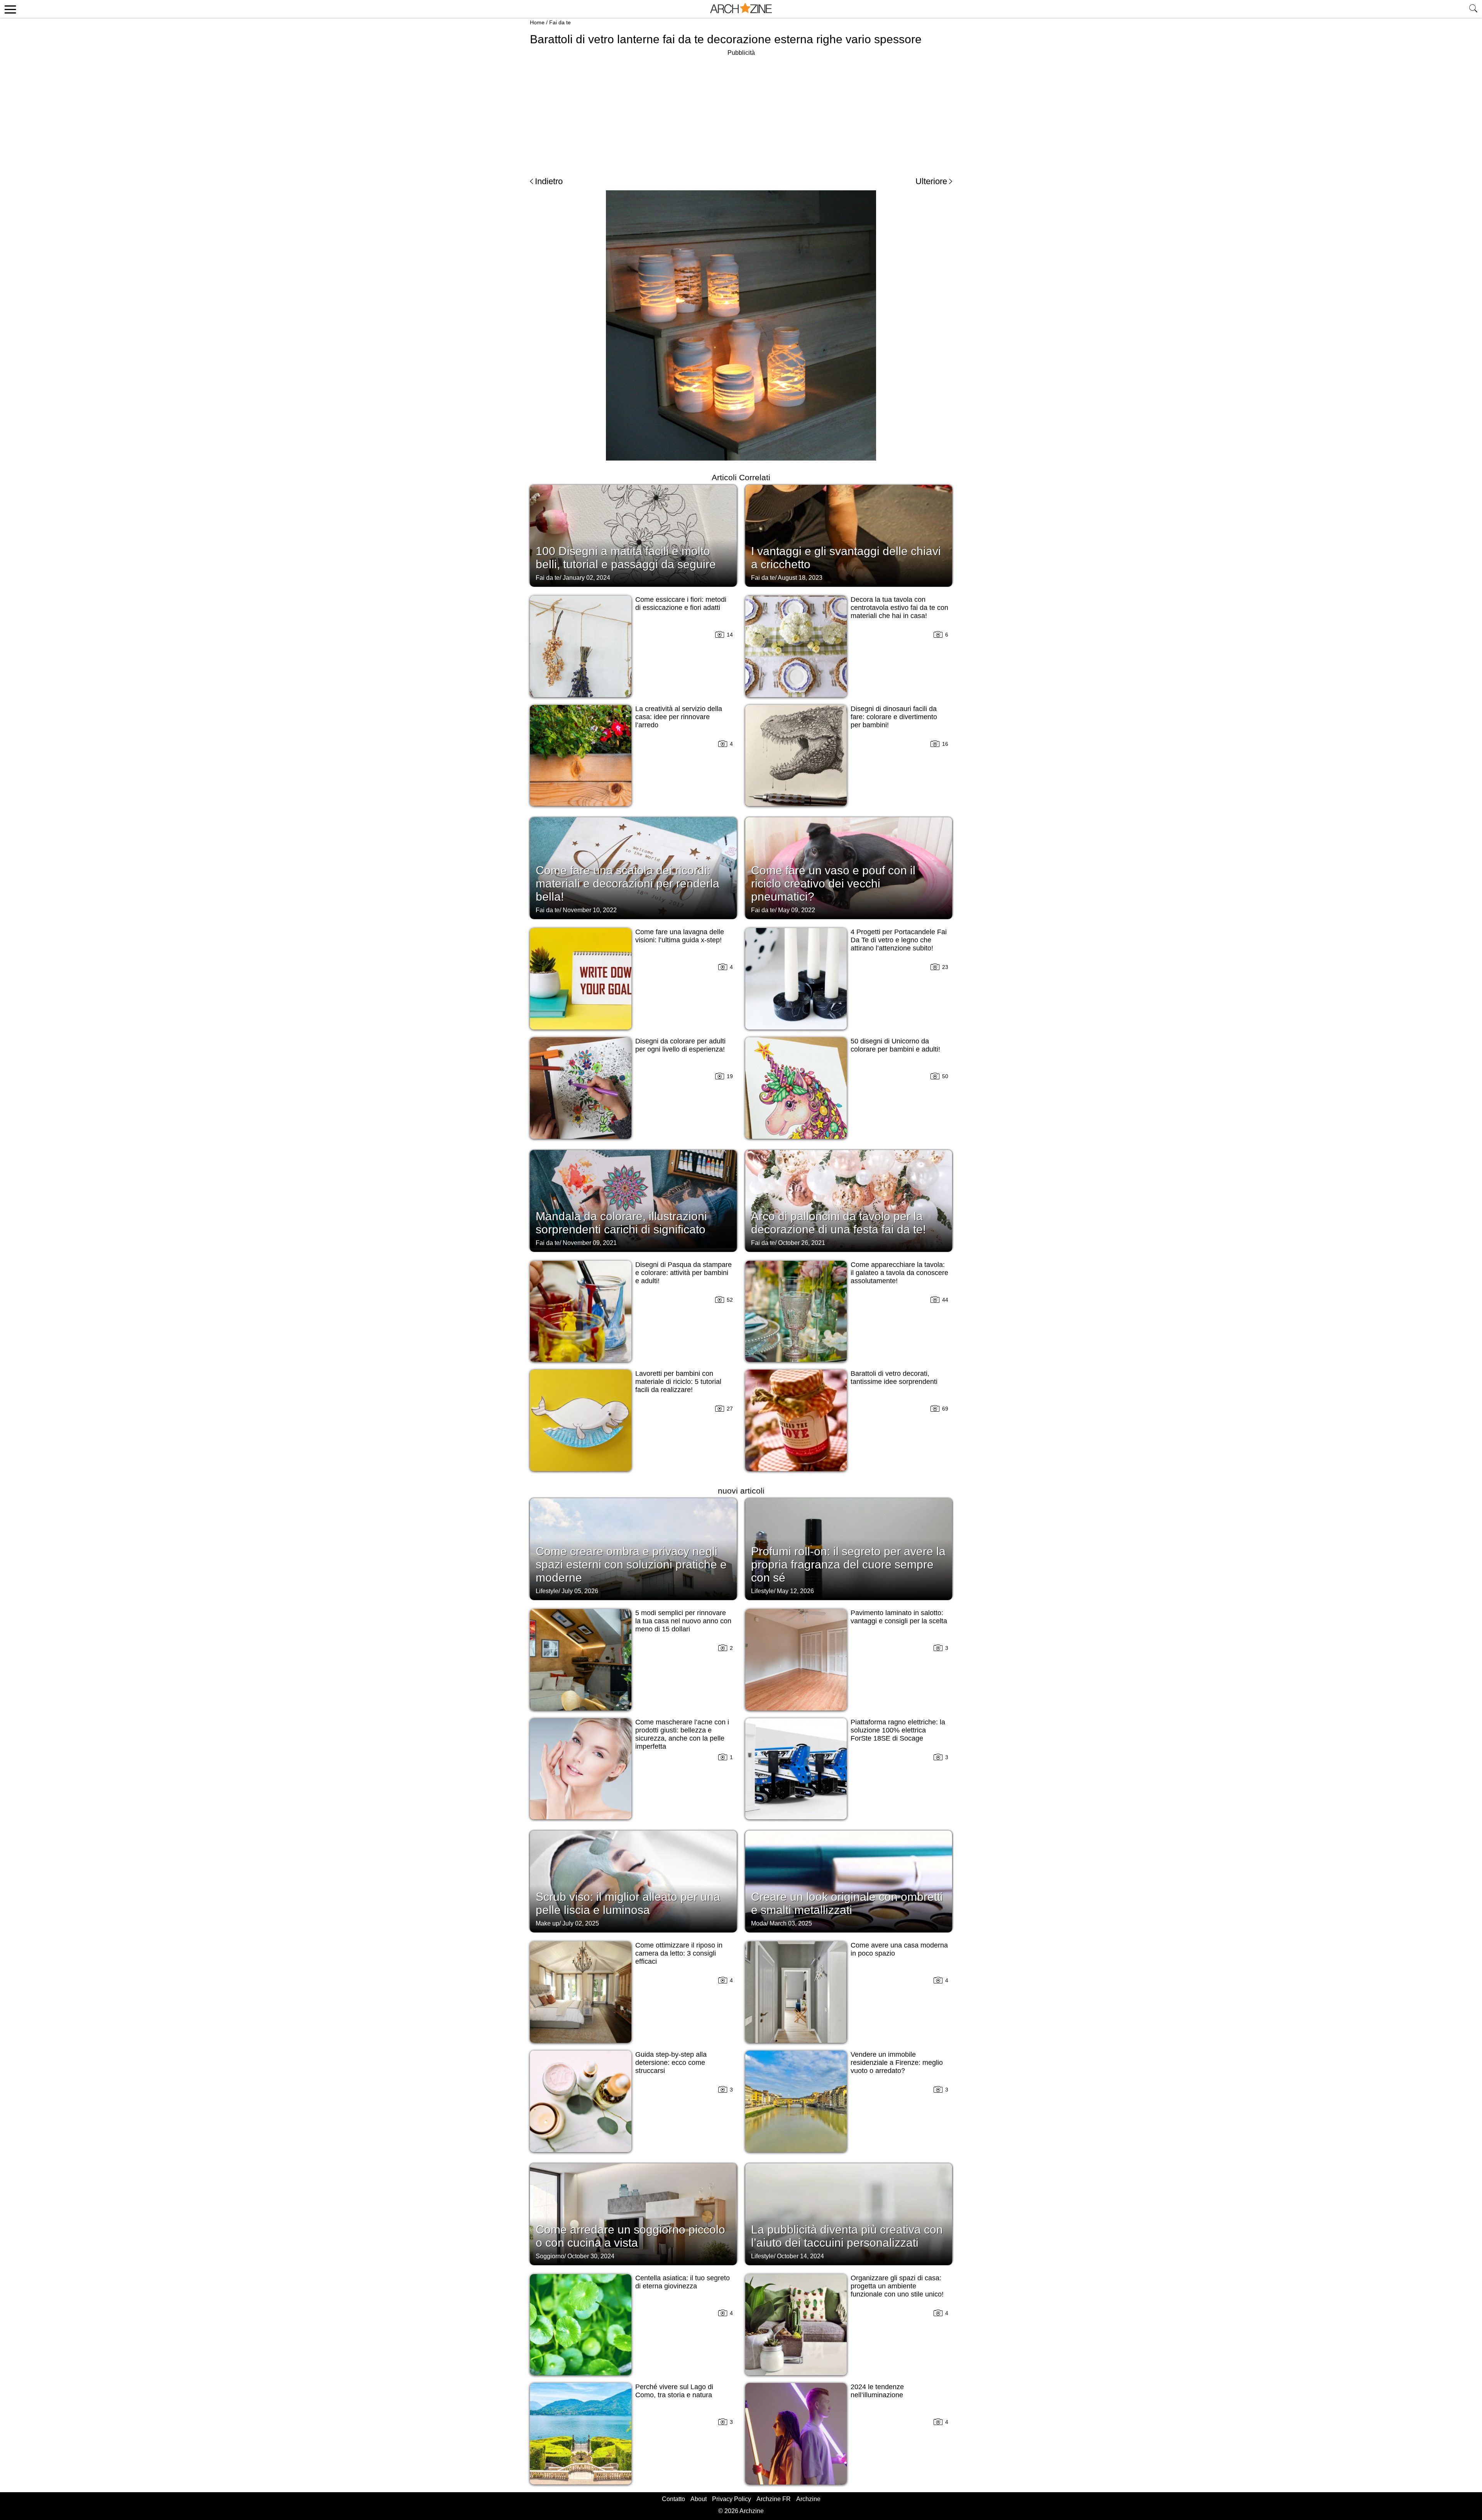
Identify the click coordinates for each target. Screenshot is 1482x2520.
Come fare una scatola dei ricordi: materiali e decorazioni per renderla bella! (628, 883)
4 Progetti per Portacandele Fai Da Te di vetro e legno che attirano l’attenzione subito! (899, 940)
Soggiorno (550, 2256)
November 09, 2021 (590, 1243)
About (699, 2499)
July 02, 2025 (581, 1923)
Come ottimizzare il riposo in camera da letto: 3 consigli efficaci (679, 1953)
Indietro (549, 181)
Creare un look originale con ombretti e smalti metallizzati (847, 1903)
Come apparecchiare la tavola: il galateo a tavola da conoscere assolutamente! (899, 1273)
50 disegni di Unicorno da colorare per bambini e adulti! (895, 1045)
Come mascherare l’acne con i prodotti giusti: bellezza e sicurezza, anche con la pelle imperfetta (682, 1734)
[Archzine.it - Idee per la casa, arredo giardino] (741, 9)
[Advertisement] (741, 112)
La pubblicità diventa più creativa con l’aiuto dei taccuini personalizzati (847, 2236)
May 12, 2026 (795, 1591)
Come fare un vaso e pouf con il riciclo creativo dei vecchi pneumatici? (833, 883)
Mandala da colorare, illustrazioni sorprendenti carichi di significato (621, 1223)
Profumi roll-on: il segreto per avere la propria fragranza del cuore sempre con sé (848, 1564)
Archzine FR (774, 2499)
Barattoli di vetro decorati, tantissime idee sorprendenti (894, 1378)
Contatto (673, 2499)
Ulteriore (931, 181)
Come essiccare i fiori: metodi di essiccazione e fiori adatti (681, 604)
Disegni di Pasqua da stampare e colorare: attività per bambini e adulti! (683, 1273)
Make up (547, 1923)
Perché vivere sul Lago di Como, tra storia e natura (674, 2391)
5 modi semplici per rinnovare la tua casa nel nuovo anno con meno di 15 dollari (683, 1621)
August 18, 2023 (800, 578)
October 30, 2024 (591, 2256)
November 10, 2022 (590, 910)
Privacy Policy (732, 2499)
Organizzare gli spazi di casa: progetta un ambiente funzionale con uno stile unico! (897, 2286)
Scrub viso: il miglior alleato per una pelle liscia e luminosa (628, 1903)
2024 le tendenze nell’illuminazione (877, 2391)
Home (537, 22)
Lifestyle (547, 1591)
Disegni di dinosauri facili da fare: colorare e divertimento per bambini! (894, 717)
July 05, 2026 (580, 1591)
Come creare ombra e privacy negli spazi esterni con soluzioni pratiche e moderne (631, 1564)
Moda (759, 1923)
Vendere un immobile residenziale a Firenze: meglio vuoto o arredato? (897, 2063)
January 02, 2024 (586, 578)
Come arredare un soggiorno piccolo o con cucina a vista (630, 2236)
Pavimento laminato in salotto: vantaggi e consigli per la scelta (899, 1617)
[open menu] (9, 9)
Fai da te (560, 22)
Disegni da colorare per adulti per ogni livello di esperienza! (680, 1045)
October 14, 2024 (800, 2256)
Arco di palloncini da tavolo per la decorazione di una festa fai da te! (838, 1223)
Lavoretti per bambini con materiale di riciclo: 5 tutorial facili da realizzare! (678, 1382)
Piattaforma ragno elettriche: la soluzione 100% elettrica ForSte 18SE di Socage (898, 1730)
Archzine (808, 2499)
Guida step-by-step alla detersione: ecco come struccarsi (671, 2063)
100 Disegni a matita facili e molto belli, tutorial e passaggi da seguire (626, 558)
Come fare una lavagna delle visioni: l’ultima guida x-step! (680, 936)
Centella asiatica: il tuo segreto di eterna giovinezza (683, 2282)
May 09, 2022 (797, 910)
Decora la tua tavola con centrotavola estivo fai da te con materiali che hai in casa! (899, 608)
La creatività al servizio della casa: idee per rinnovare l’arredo (679, 717)
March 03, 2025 (791, 1923)
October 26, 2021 (802, 1243)
